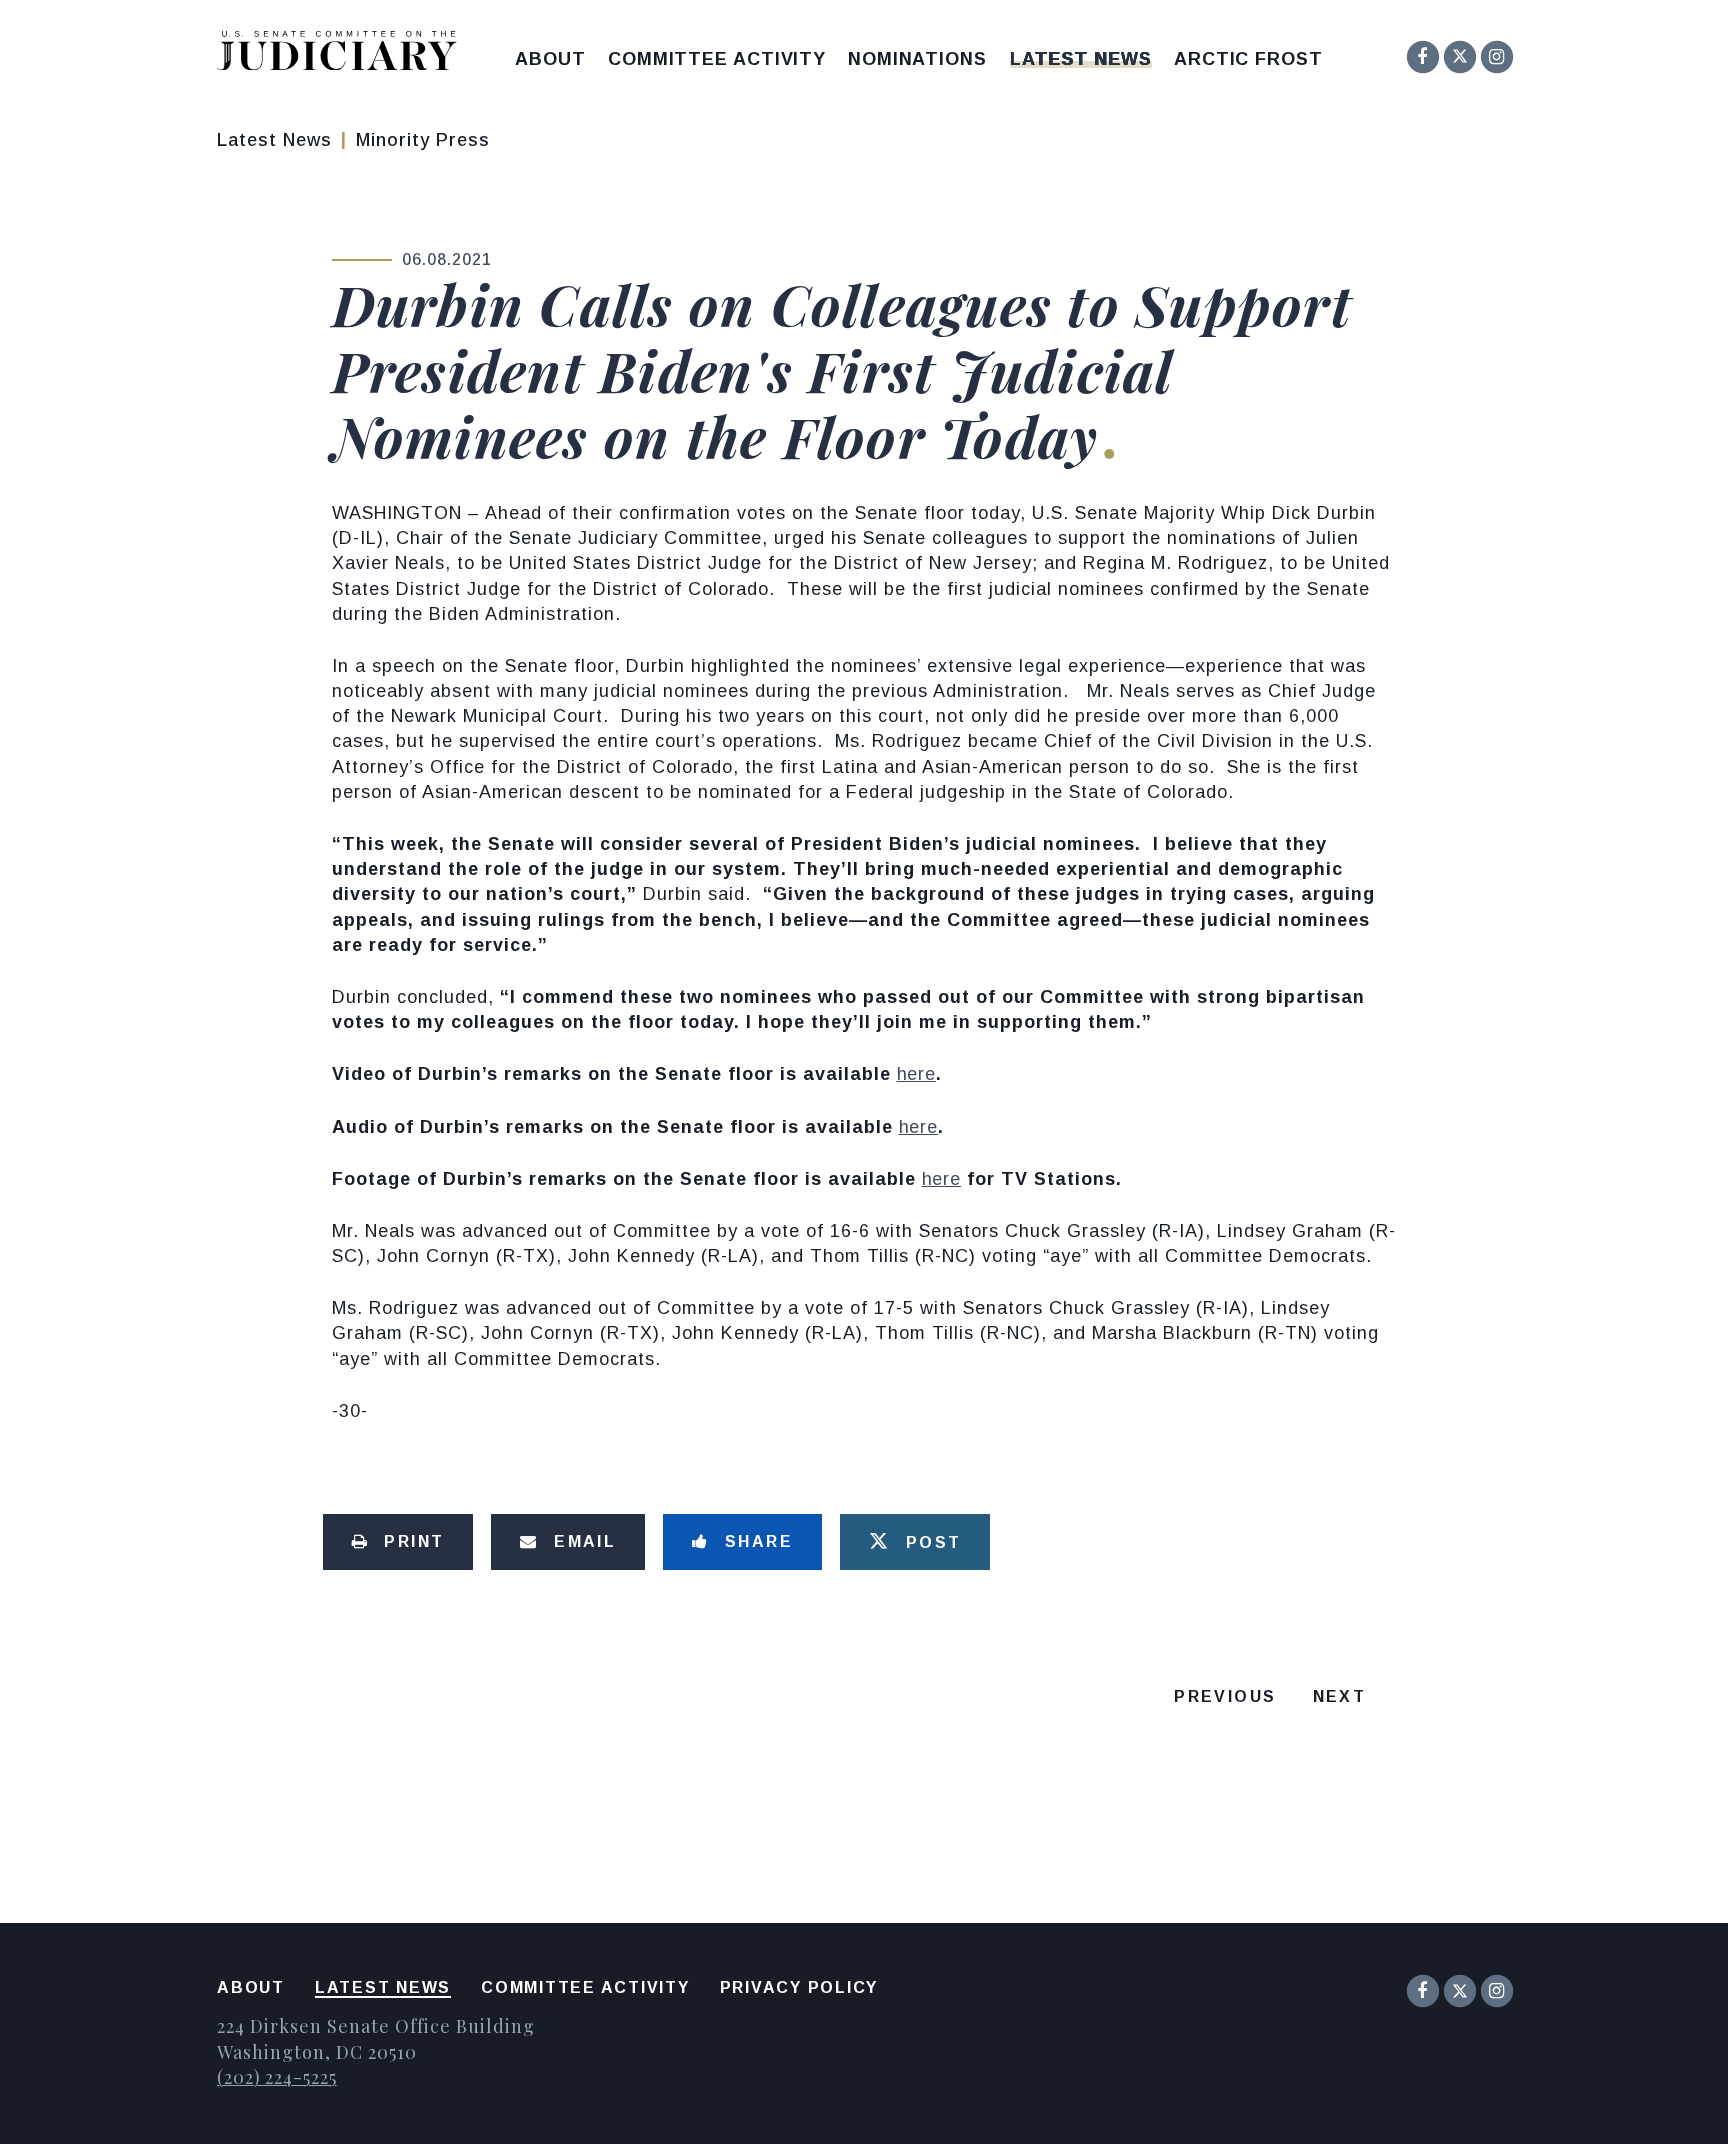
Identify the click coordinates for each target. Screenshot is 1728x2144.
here (917, 1074)
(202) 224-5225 (277, 2077)
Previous (1225, 1696)
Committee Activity (717, 59)
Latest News (1081, 59)
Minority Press (423, 140)
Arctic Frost (1248, 59)
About (550, 59)
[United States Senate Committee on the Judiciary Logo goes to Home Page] (343, 54)
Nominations (917, 59)
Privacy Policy (799, 1987)
